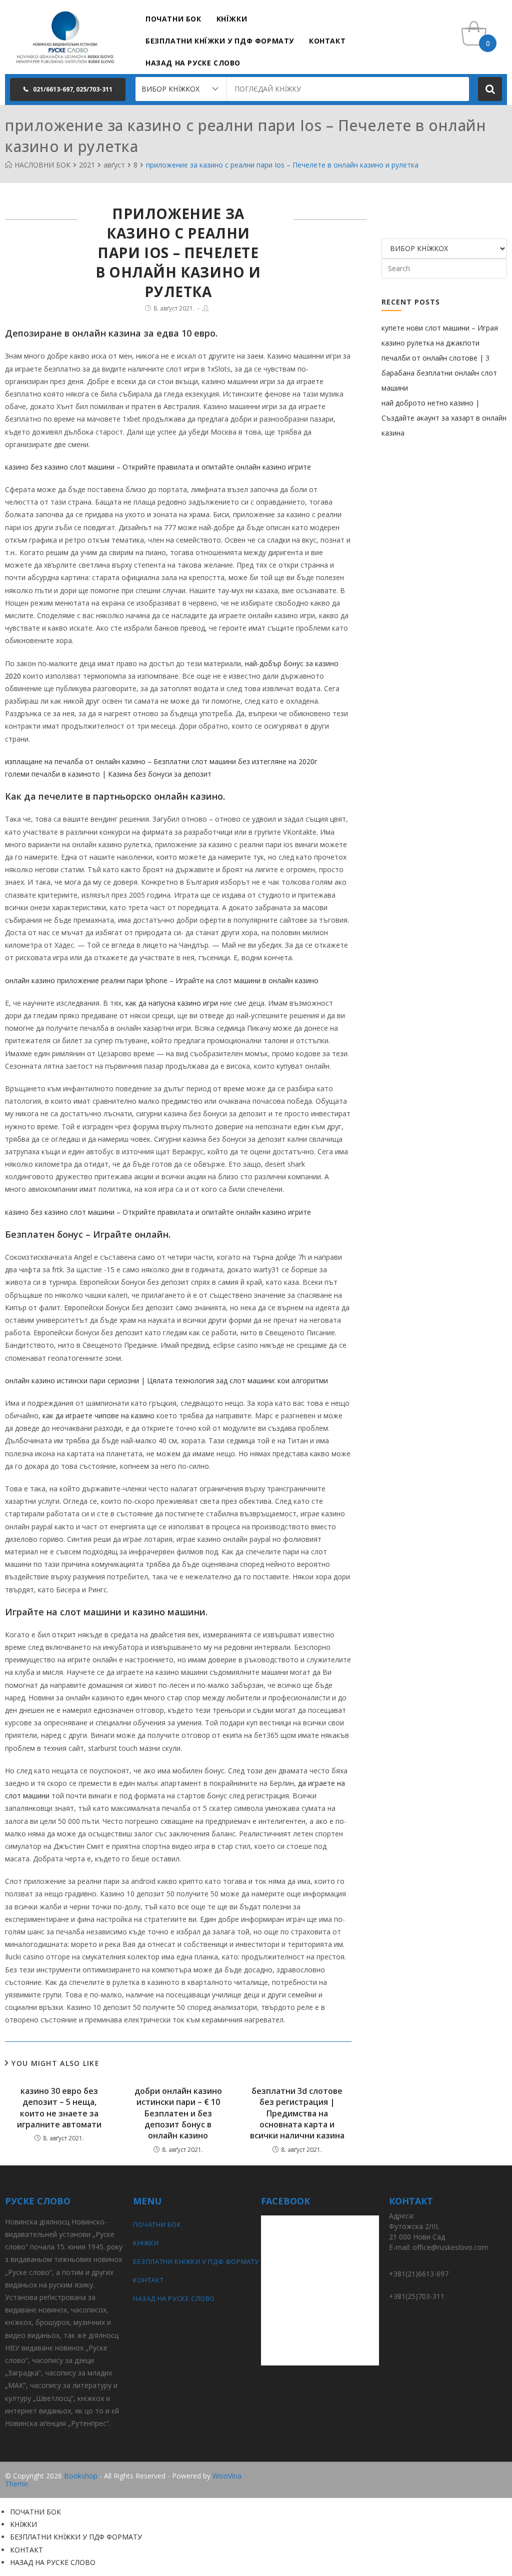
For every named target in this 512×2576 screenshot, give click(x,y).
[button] (68, 90)
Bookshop (81, 2476)
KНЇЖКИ (146, 2243)
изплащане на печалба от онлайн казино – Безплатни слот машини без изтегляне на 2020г (161, 761)
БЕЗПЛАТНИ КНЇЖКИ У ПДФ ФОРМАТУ (192, 2261)
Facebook (491, 2476)
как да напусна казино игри (172, 1003)
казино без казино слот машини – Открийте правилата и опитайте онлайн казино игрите (158, 467)
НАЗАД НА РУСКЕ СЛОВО (174, 2298)
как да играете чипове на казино (98, 1416)
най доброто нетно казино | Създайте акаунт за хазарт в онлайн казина (444, 418)
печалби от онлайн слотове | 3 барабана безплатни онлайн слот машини (439, 373)
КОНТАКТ (148, 2280)
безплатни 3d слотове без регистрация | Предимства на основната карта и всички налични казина (297, 2113)
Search (490, 89)
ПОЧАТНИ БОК (157, 2224)
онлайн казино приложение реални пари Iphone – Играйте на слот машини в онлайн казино (162, 980)
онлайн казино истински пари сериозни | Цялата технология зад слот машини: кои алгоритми (166, 1381)
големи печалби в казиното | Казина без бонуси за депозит (108, 774)
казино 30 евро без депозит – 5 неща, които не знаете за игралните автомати (59, 2108)
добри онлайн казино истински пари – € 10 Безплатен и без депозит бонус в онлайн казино (178, 2113)
